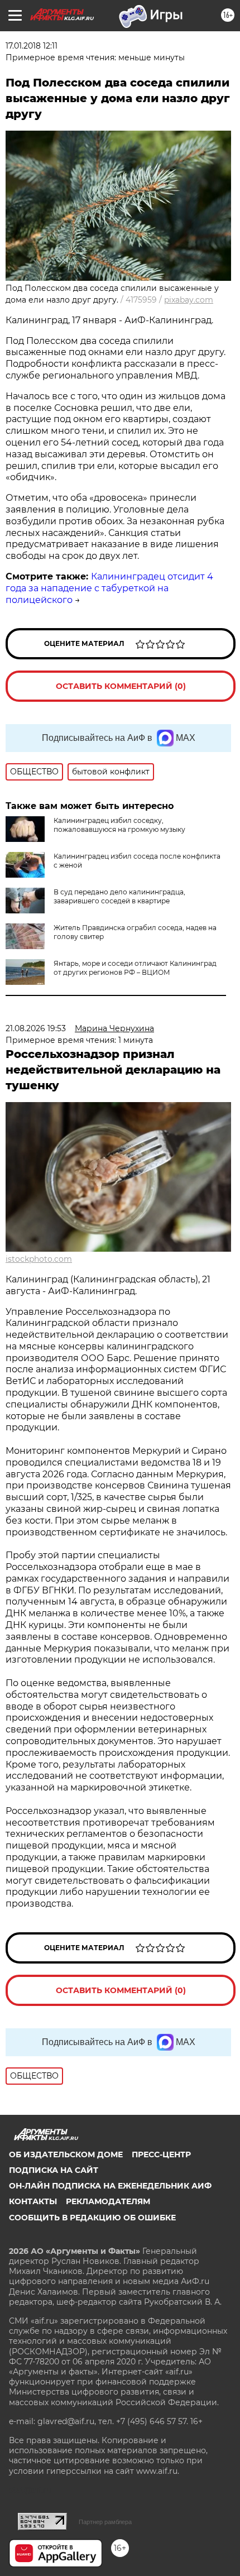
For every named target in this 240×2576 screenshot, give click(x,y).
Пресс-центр (161, 2154)
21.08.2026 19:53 (36, 1028)
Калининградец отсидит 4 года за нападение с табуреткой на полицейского (109, 588)
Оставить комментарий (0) (121, 686)
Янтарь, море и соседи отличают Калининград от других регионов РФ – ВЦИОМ (135, 968)
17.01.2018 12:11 (32, 46)
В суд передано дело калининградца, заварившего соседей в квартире (119, 896)
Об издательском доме (66, 2154)
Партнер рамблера (105, 2522)
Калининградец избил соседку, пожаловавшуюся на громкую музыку (119, 825)
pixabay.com (189, 300)
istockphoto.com (39, 1259)
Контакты (33, 2201)
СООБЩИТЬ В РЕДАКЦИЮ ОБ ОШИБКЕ (92, 2218)
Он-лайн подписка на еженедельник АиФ (110, 2186)
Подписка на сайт (54, 2170)
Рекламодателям (108, 2201)
